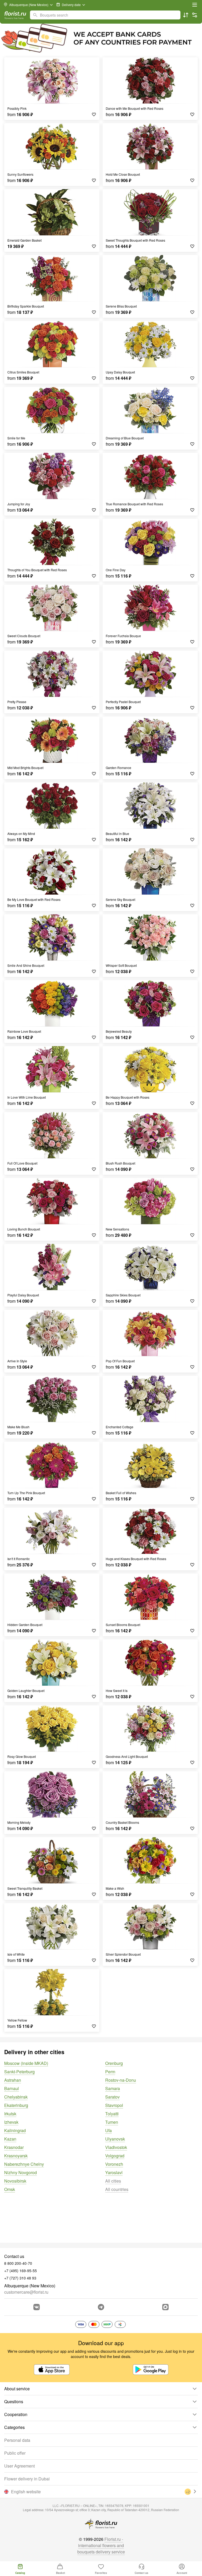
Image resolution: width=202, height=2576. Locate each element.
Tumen (112, 2122)
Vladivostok (116, 2147)
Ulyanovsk (115, 2139)
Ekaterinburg (16, 2105)
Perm (110, 2072)
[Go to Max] (165, 2307)
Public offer (15, 2453)
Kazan (10, 2139)
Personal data (17, 2440)
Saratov (112, 2097)
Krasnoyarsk (16, 2156)
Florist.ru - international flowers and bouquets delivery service (101, 2545)
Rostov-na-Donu (121, 2080)
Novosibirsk (15, 2181)
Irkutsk (10, 2114)
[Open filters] (195, 15)
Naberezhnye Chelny (24, 2164)
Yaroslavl (114, 2172)
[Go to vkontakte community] (37, 2307)
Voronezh (114, 2164)
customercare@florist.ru (26, 2292)
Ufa (108, 2130)
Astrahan (13, 2080)
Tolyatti (112, 2114)
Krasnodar (14, 2147)
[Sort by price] (186, 15)
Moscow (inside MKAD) (26, 2063)
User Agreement (19, 2466)
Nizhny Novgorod (21, 2172)
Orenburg (114, 2063)
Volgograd (115, 2156)
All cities (113, 2181)
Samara (113, 2088)
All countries (117, 2189)
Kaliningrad (15, 2130)
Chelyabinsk (16, 2097)
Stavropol (114, 2105)
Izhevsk (11, 2122)
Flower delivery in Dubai (27, 2479)
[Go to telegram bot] (101, 2307)
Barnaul (12, 2088)
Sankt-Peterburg (19, 2072)
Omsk (10, 2189)
